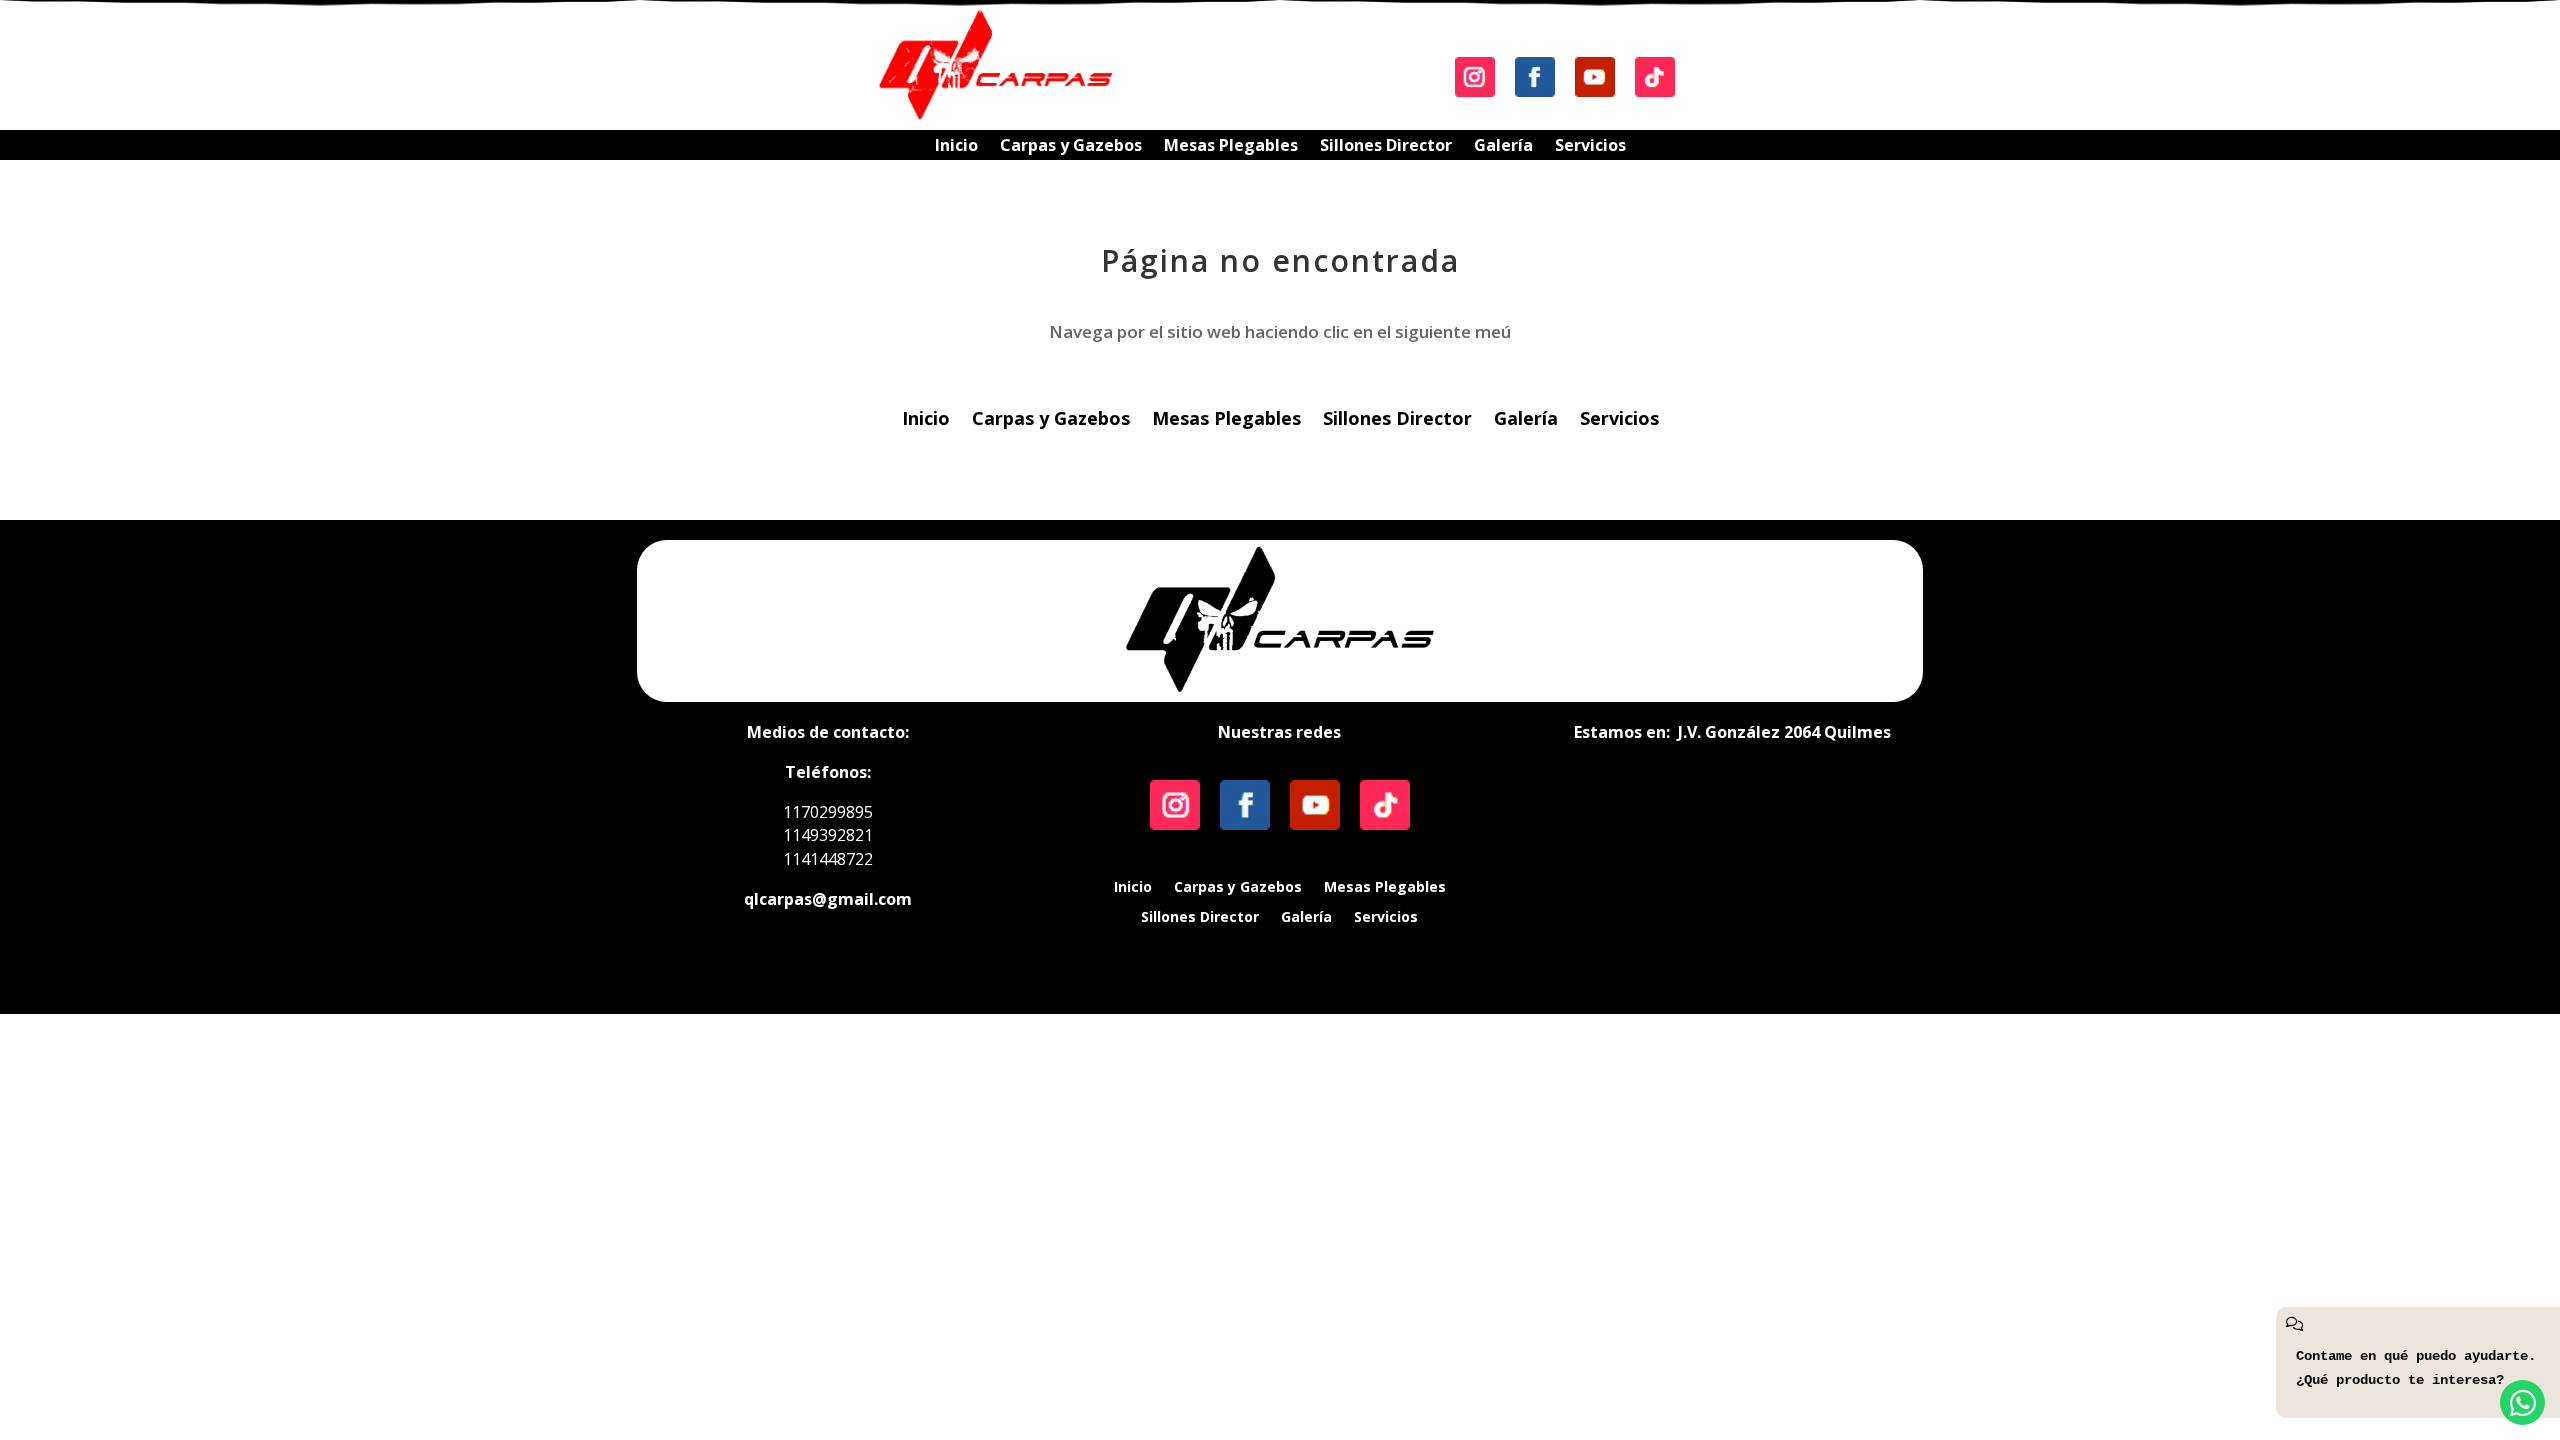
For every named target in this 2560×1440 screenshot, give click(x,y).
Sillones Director (1386, 147)
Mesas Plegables (1231, 147)
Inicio (956, 147)
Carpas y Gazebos (1071, 147)
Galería (1503, 147)
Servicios (1590, 147)
